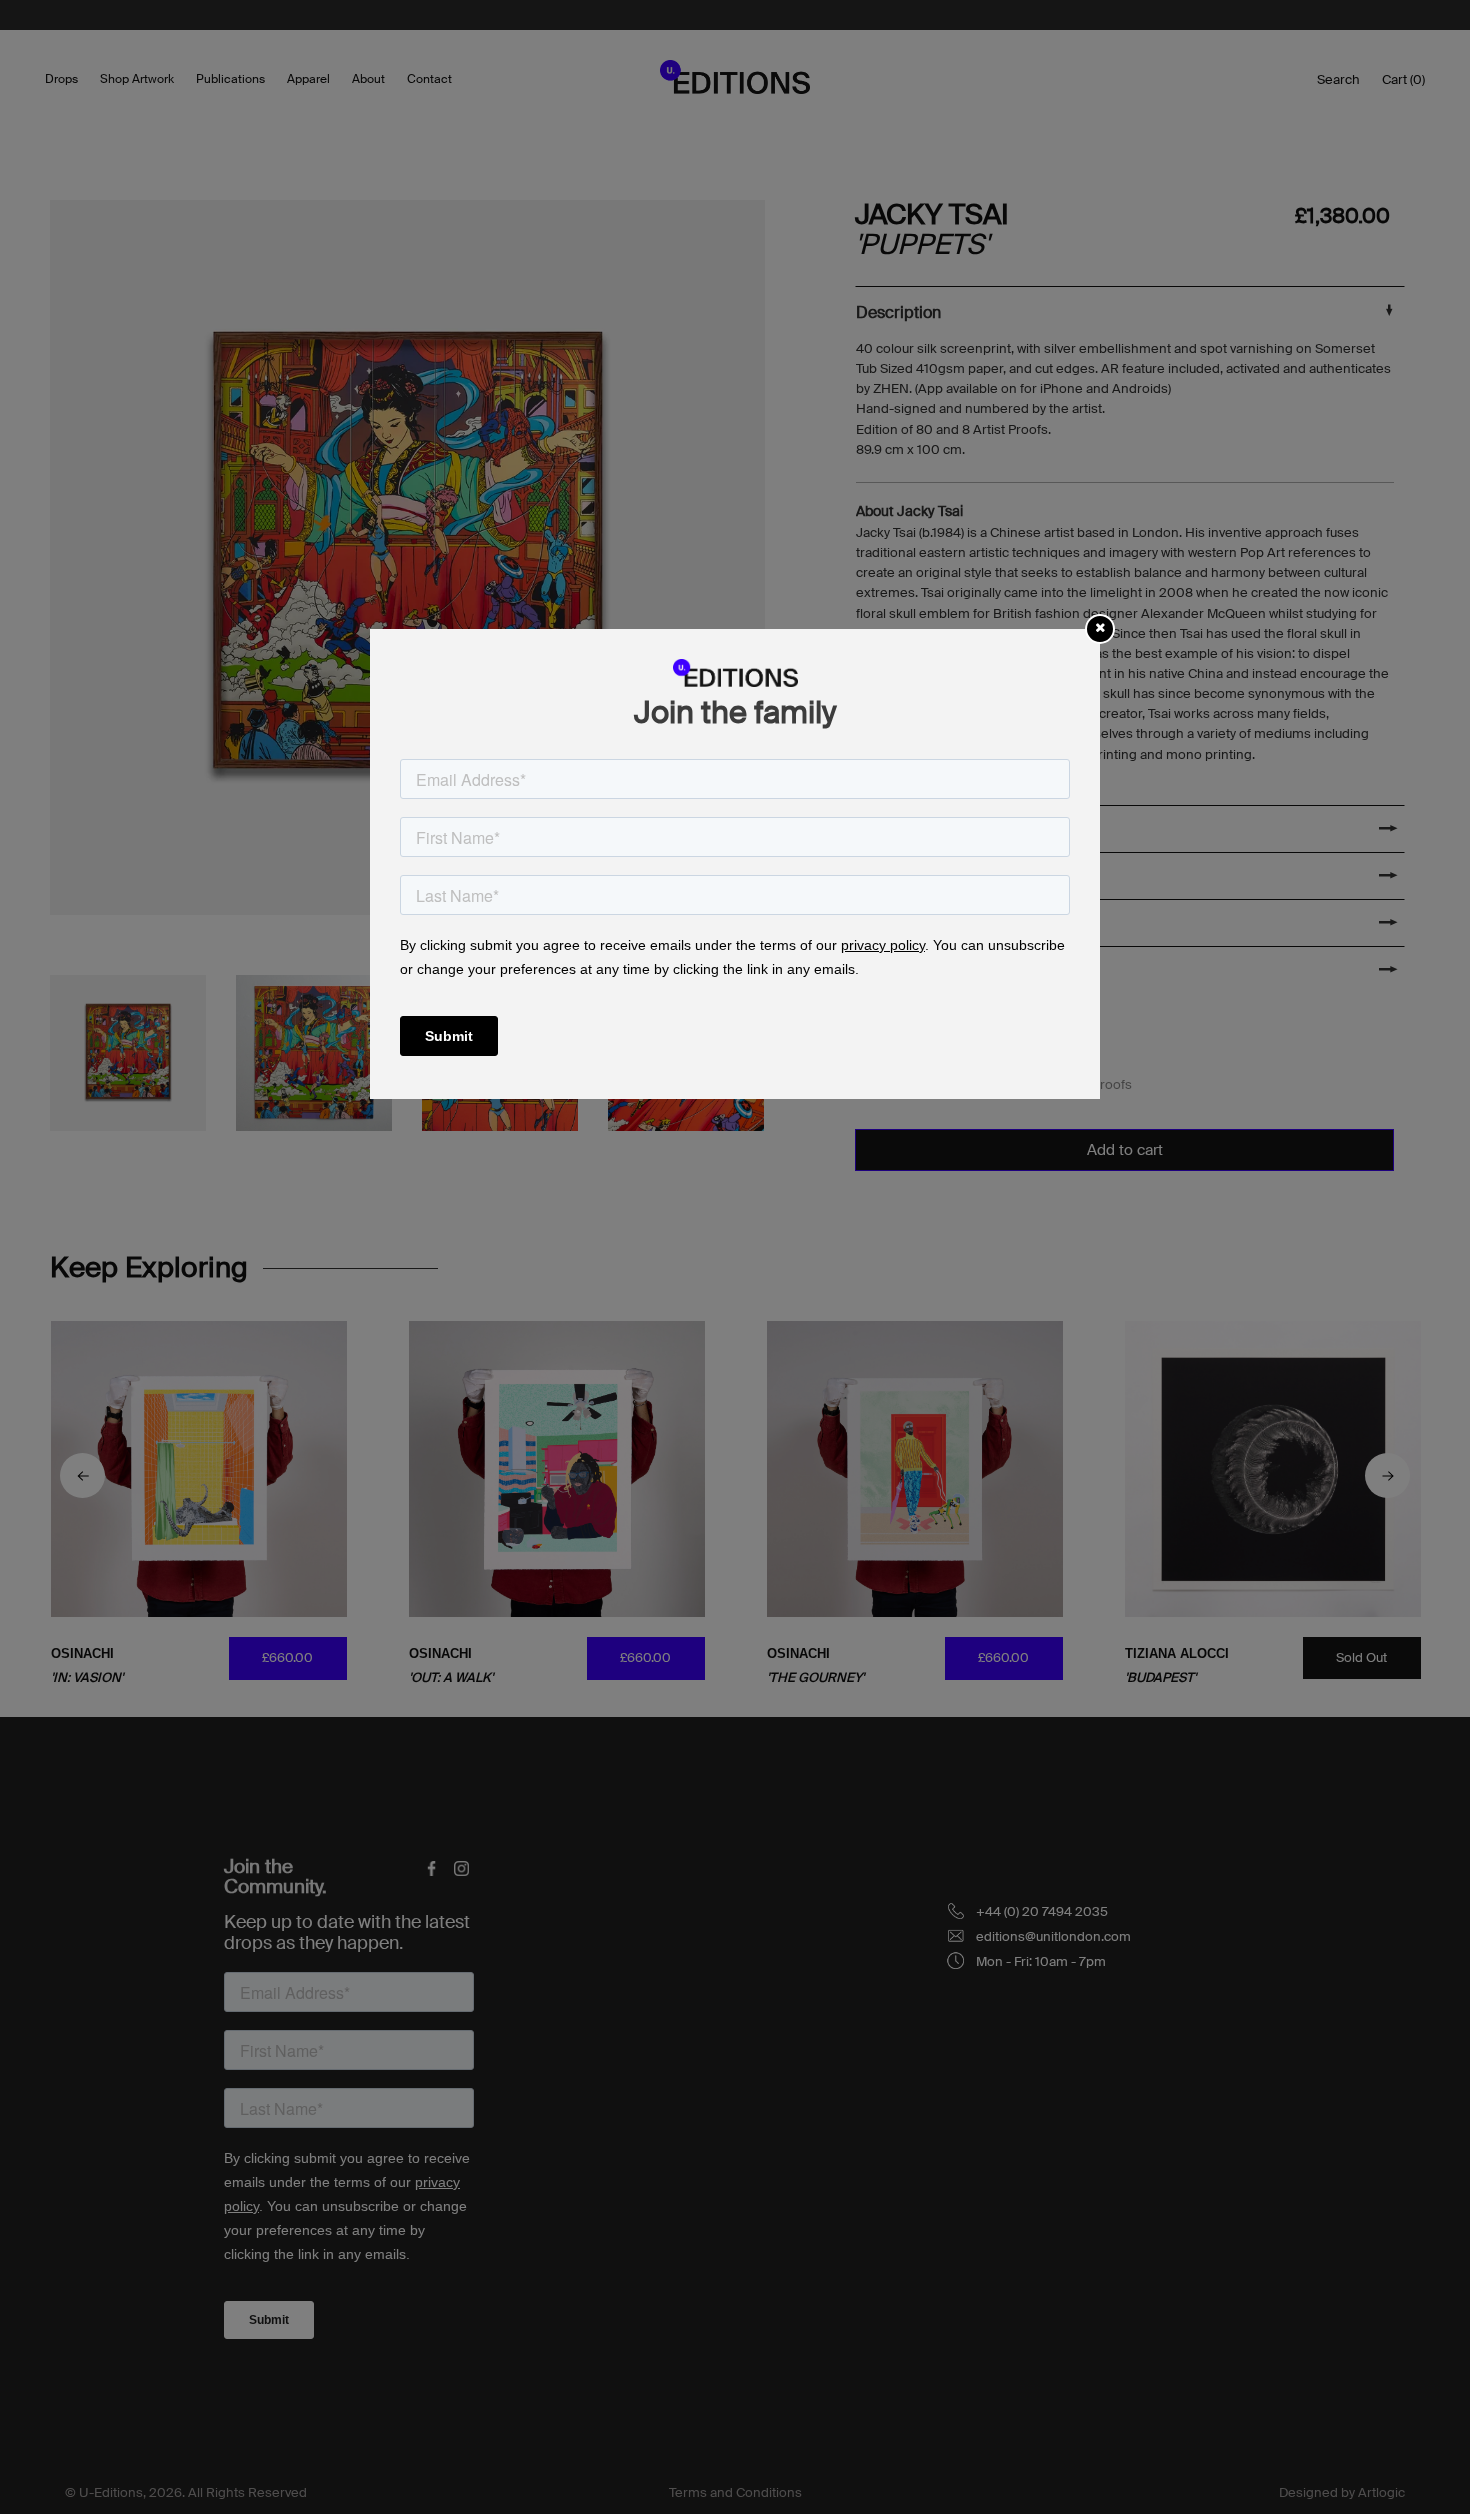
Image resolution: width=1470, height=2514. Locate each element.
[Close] (1100, 627)
